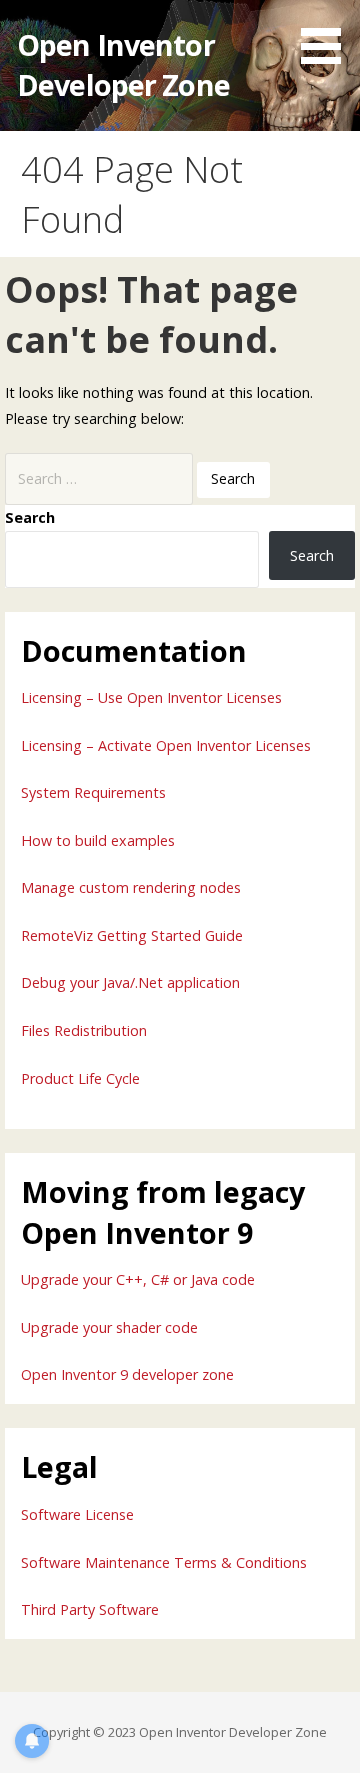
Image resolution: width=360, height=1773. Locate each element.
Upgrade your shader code (109, 1327)
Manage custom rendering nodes (131, 887)
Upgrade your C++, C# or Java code (138, 1279)
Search (30, 517)
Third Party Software (90, 1609)
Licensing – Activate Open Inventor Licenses (166, 745)
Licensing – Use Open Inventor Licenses (151, 697)
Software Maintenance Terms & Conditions (164, 1562)
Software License (77, 1514)
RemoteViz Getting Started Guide (132, 935)
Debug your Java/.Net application (130, 982)
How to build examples (98, 840)
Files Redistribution (84, 1030)
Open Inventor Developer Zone (123, 64)
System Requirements (93, 792)
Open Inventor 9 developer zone (127, 1374)
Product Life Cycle (80, 1078)
